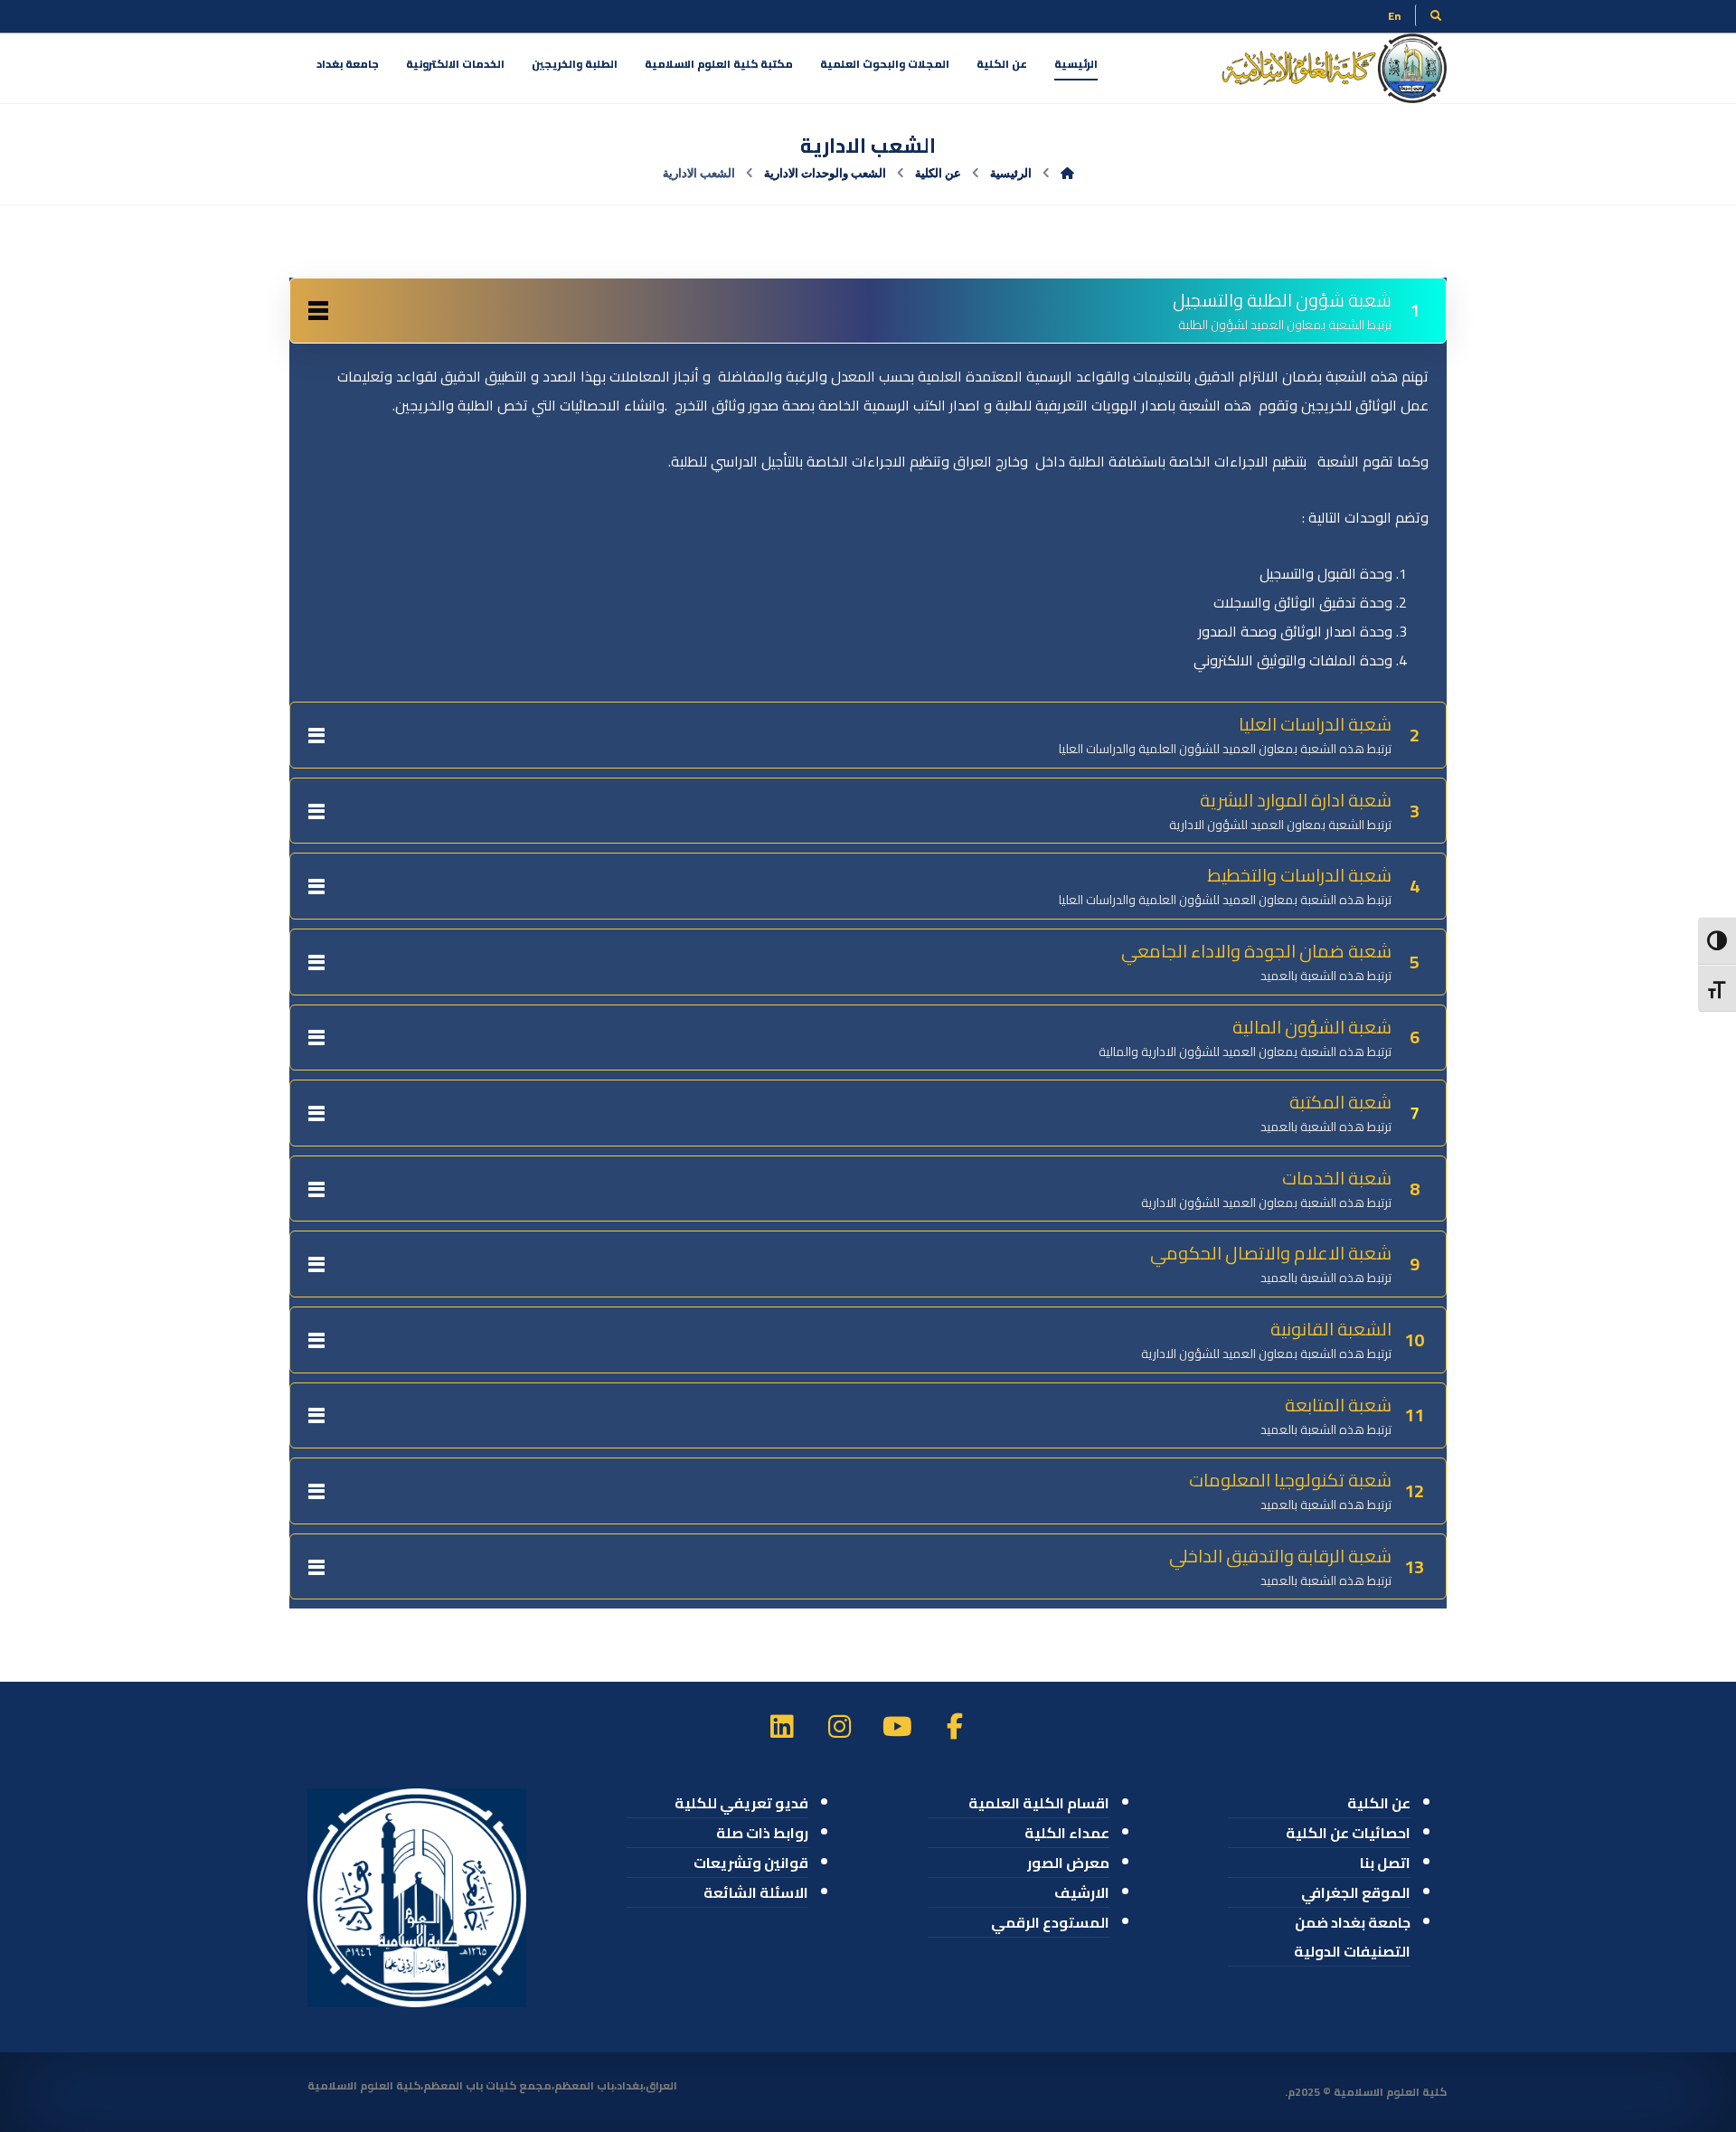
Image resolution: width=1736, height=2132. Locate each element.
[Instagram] (839, 1726)
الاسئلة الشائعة (756, 1892)
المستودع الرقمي (1050, 1922)
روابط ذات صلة (762, 1833)
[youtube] (897, 1726)
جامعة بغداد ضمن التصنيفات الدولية (1352, 1937)
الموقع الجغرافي (1356, 1892)
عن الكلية (1379, 1803)
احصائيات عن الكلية (1348, 1833)
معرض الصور (1068, 1863)
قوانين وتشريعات (751, 1863)
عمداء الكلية (1067, 1833)
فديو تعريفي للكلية (741, 1803)
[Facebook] (955, 1726)
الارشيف (1082, 1892)
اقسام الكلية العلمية (1039, 1803)
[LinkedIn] (781, 1726)
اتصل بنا (1385, 1863)
